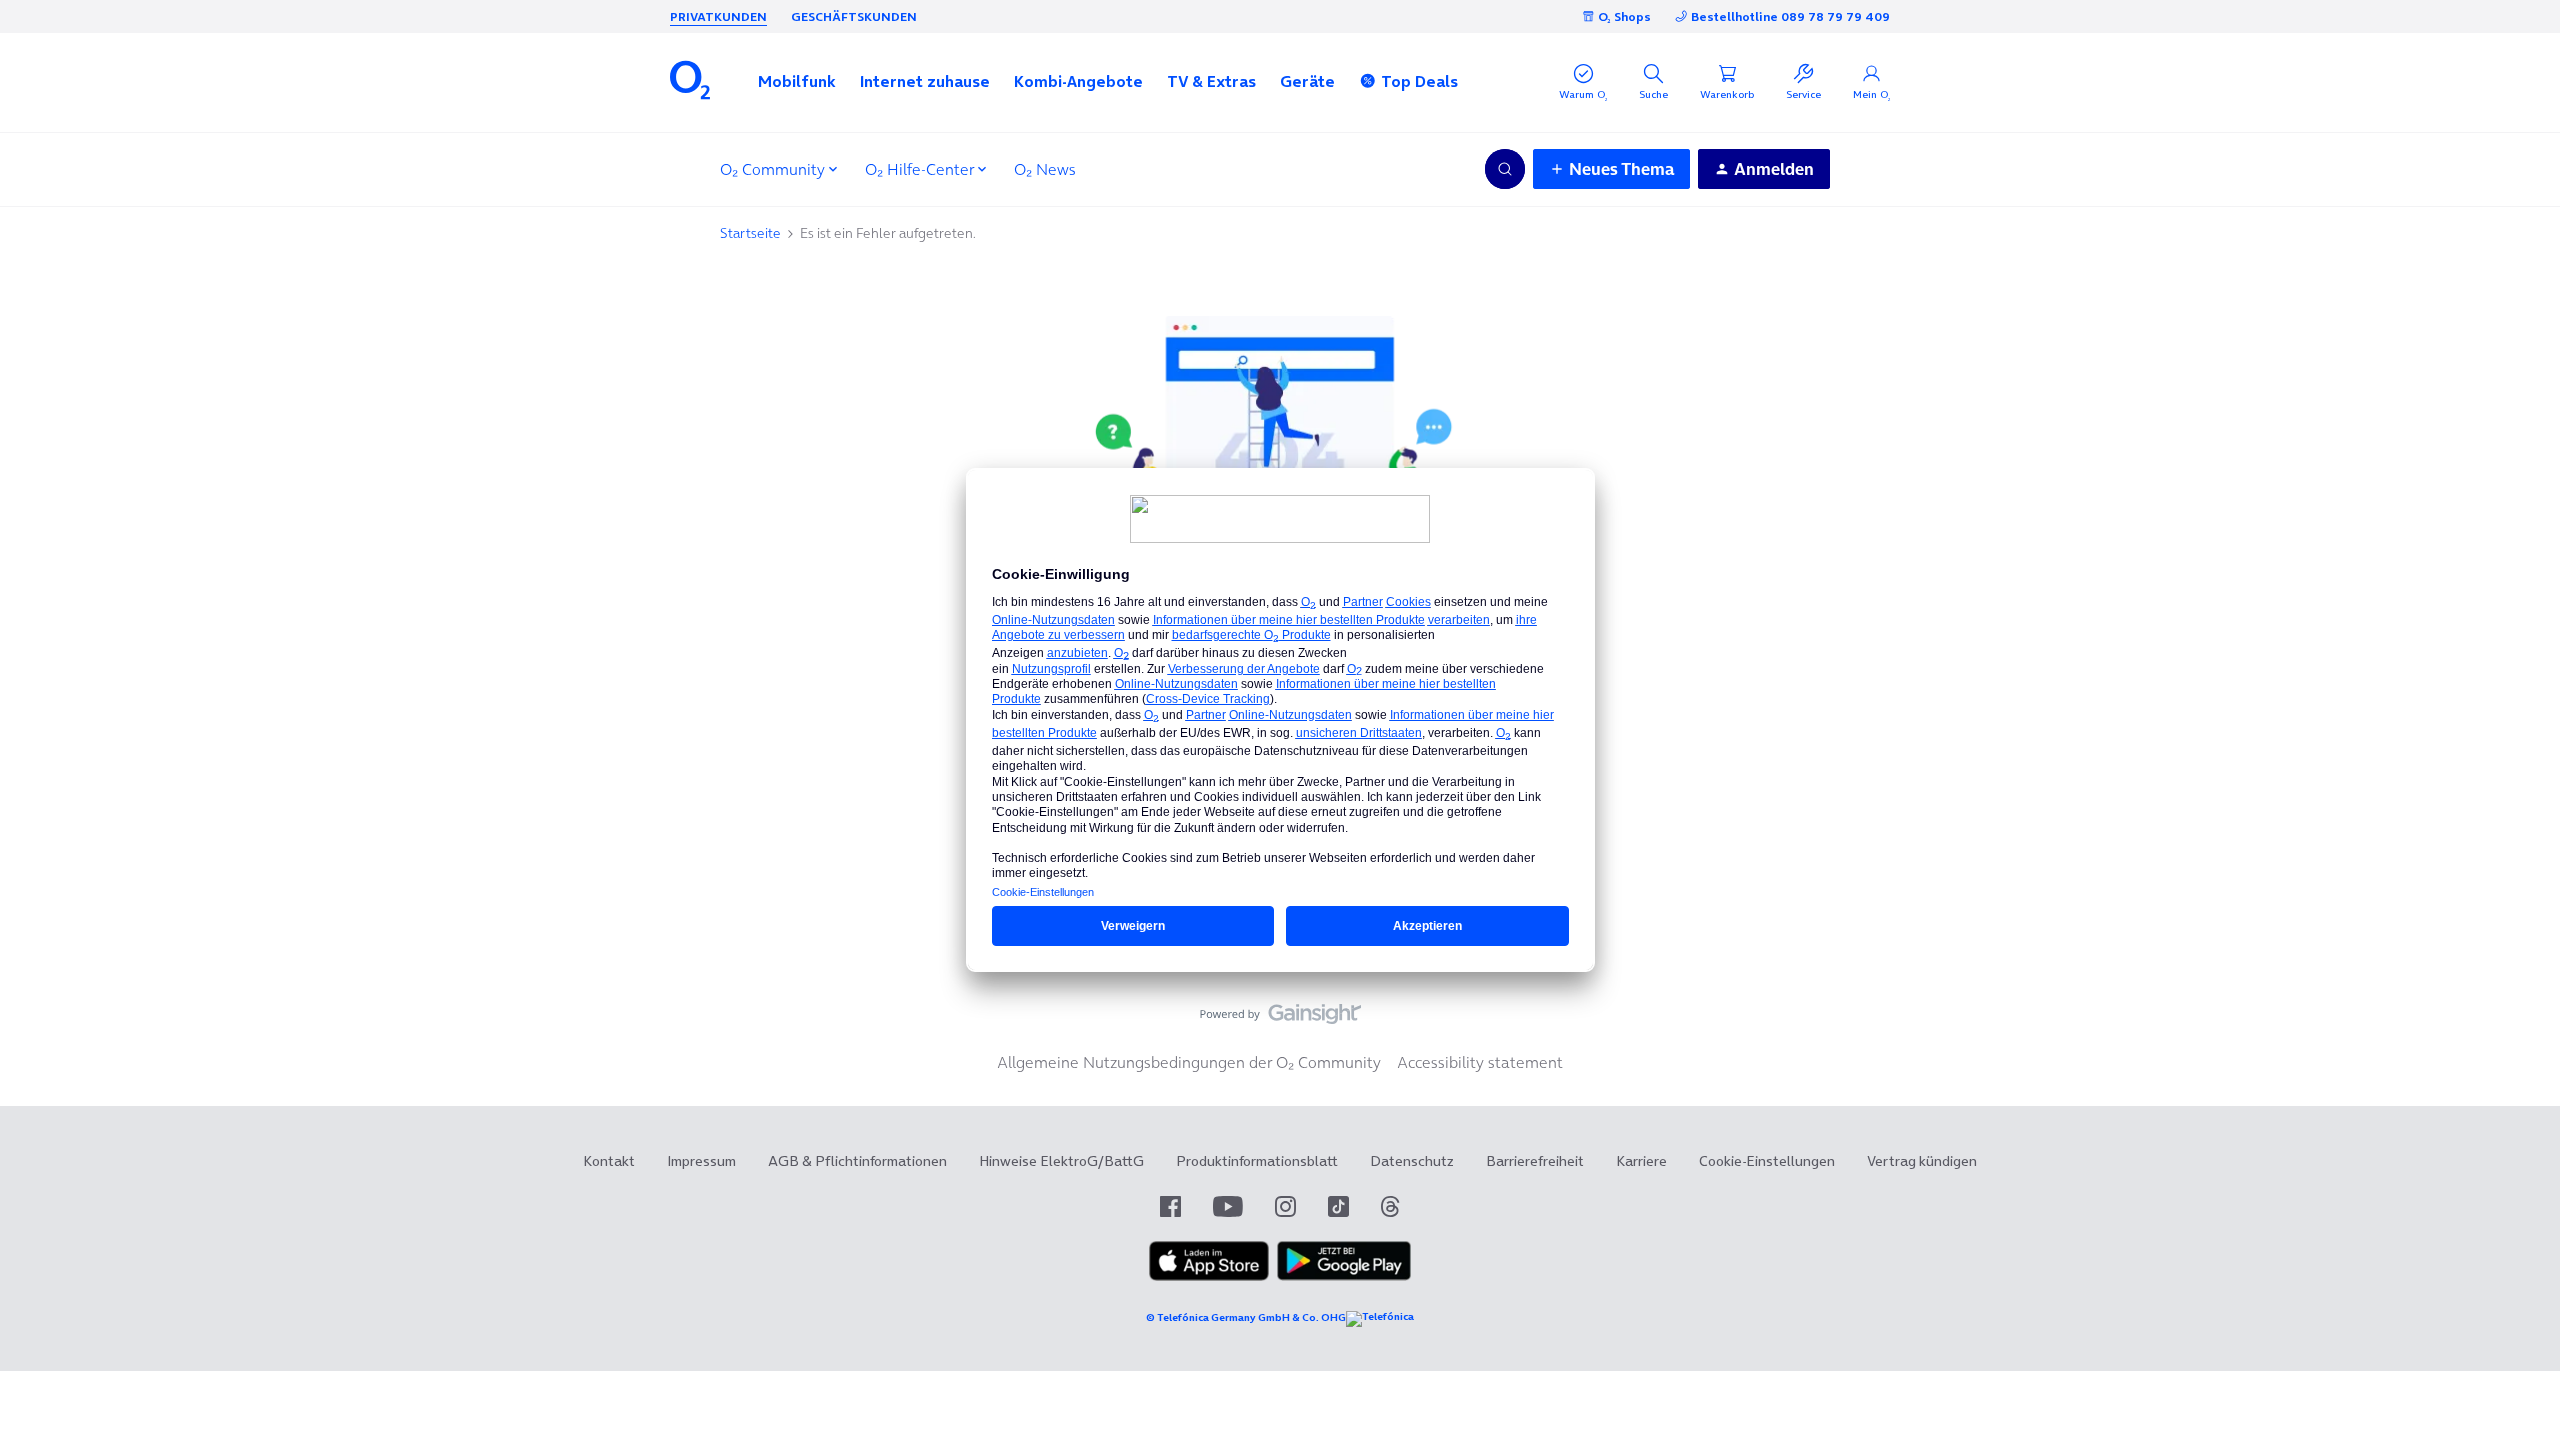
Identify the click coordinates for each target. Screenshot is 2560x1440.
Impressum (701, 1161)
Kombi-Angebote (1078, 81)
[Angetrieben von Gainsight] (1280, 1019)
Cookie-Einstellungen (1767, 1161)
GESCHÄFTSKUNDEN (854, 16)
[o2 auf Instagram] (1285, 1206)
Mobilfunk (797, 81)
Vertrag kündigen (1922, 1161)
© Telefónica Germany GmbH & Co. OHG (1246, 1317)
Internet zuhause (925, 81)
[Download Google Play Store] (1344, 1276)
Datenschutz (1412, 1161)
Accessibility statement (1480, 1062)
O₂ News (1045, 169)
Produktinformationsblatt (1257, 1161)
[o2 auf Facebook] (1170, 1206)
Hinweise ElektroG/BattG (1061, 1161)
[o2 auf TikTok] (1338, 1206)
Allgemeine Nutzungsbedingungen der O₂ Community (1189, 1062)
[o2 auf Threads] (1390, 1206)
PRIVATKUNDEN (718, 16)
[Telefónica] (1380, 1319)
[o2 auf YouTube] (1228, 1206)
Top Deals (1419, 81)
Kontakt (609, 1161)
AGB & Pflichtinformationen (857, 1161)
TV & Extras (1211, 81)
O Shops (1624, 16)
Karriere (1641, 1161)
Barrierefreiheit (1535, 1161)
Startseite (750, 233)
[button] (797, 81)
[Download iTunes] (1209, 1276)
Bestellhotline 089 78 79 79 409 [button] (1790, 16)
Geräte (1307, 81)
